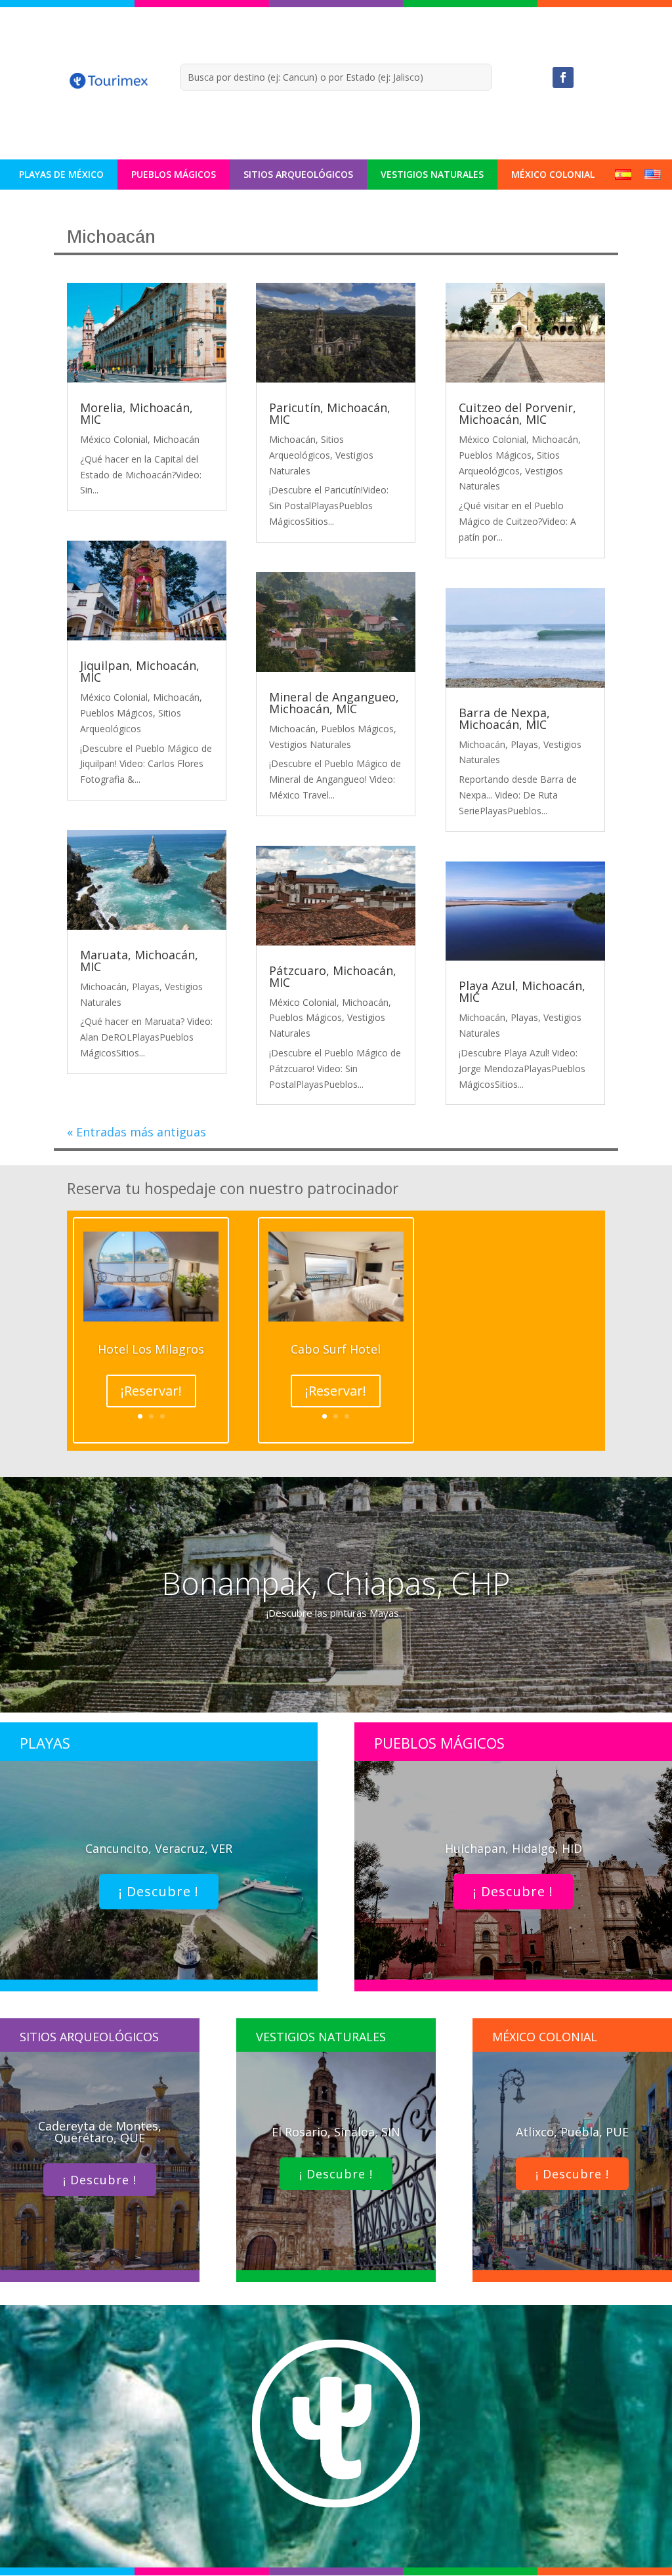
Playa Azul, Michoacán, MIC (522, 991)
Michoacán (176, 439)
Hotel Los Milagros (151, 1349)
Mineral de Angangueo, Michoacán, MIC (334, 703)
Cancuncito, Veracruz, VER (159, 1848)
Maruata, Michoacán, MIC (139, 961)
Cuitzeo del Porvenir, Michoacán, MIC (517, 413)
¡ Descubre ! (159, 1891)
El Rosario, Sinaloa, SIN (336, 2132)
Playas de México (61, 174)
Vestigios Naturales (432, 174)
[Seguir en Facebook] (563, 77)
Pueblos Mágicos (174, 174)
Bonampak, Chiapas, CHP (336, 1583)
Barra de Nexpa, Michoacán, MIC (504, 718)
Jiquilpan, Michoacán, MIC (140, 671)
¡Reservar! (151, 1391)
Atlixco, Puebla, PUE (572, 2132)
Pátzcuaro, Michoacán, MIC (333, 976)
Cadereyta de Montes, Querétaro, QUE (100, 2132)
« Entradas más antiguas (136, 1132)
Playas (146, 987)
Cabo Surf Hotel (336, 1349)
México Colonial (553, 174)
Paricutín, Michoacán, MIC (330, 413)
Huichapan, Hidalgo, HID (514, 1848)
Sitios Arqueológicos (298, 174)
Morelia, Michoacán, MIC (136, 413)
